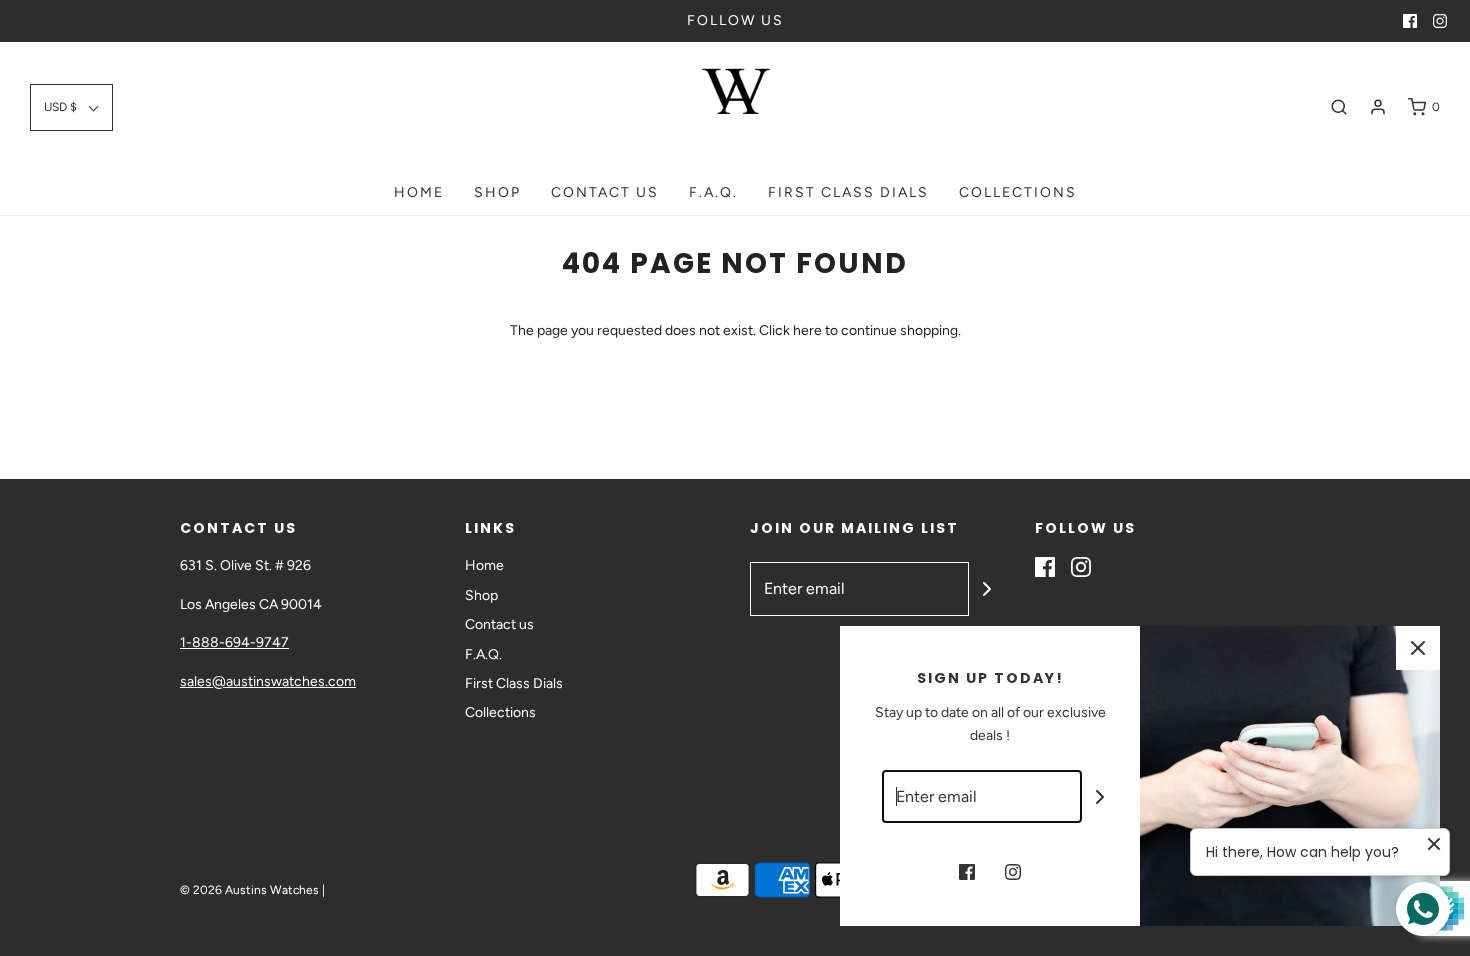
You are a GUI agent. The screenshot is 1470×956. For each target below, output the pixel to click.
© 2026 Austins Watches (249, 890)
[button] (71, 107)
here (807, 330)
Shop (497, 192)
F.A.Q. (713, 192)
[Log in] (1378, 107)
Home (419, 192)
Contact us (605, 192)
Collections (1018, 192)
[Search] (1339, 107)
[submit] (987, 589)
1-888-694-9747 (234, 642)
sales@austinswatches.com (268, 681)
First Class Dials (848, 192)
